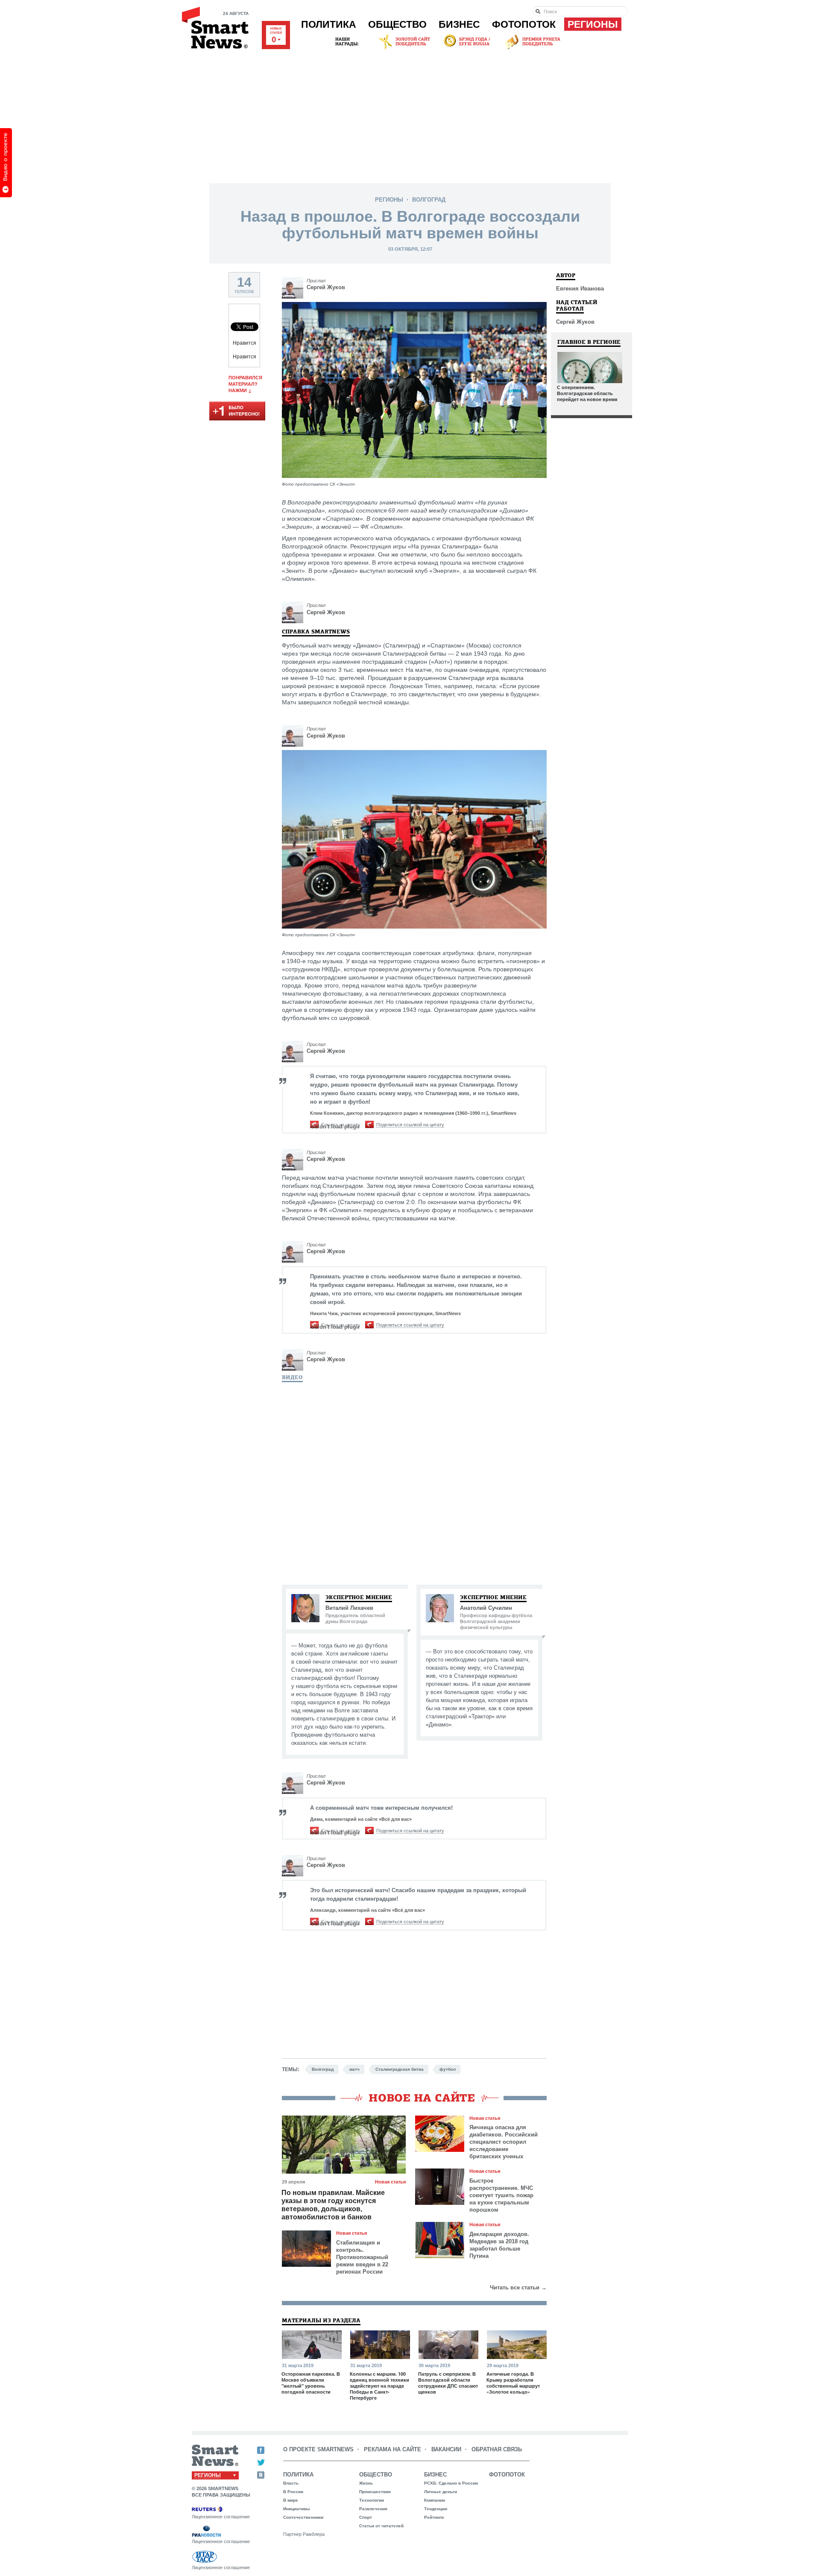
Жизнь (366, 2483)
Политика (329, 24)
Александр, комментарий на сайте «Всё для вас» (368, 1910)
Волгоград (429, 200)
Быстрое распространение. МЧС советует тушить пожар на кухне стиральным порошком (501, 2195)
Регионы (593, 24)
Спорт (366, 2517)
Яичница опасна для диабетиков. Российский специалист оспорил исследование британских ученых (504, 2142)
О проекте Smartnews (318, 2449)
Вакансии (446, 2449)
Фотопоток (524, 24)
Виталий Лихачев (349, 1608)
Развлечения (373, 2509)
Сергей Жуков (326, 287)
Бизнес (459, 24)
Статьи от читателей (381, 2526)
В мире (291, 2500)
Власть (291, 2483)
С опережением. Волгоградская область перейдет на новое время (587, 393)
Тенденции (436, 2509)
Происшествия (375, 2492)
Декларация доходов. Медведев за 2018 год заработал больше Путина (499, 2245)
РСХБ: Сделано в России (451, 2483)
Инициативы (297, 2509)
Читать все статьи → (518, 2287)
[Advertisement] (410, 115)
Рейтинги (434, 2517)
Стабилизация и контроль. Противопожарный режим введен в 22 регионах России (362, 2257)
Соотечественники (303, 2517)
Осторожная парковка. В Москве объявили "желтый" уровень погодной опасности (311, 2383)
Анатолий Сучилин (486, 1608)
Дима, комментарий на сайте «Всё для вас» (361, 1819)
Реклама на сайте (392, 2449)
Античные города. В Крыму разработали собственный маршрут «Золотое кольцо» (513, 2383)
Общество (397, 24)
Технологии (372, 2500)
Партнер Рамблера (304, 2534)
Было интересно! (237, 412)
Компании (435, 2500)
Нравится (245, 343)
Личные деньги (441, 2492)
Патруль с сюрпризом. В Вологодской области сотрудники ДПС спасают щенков (448, 2383)
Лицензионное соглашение (221, 2517)
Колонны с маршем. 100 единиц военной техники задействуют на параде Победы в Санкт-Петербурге (379, 2386)
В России (293, 2492)
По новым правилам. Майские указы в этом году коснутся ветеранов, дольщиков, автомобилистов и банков (333, 2205)
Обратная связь (497, 2449)
